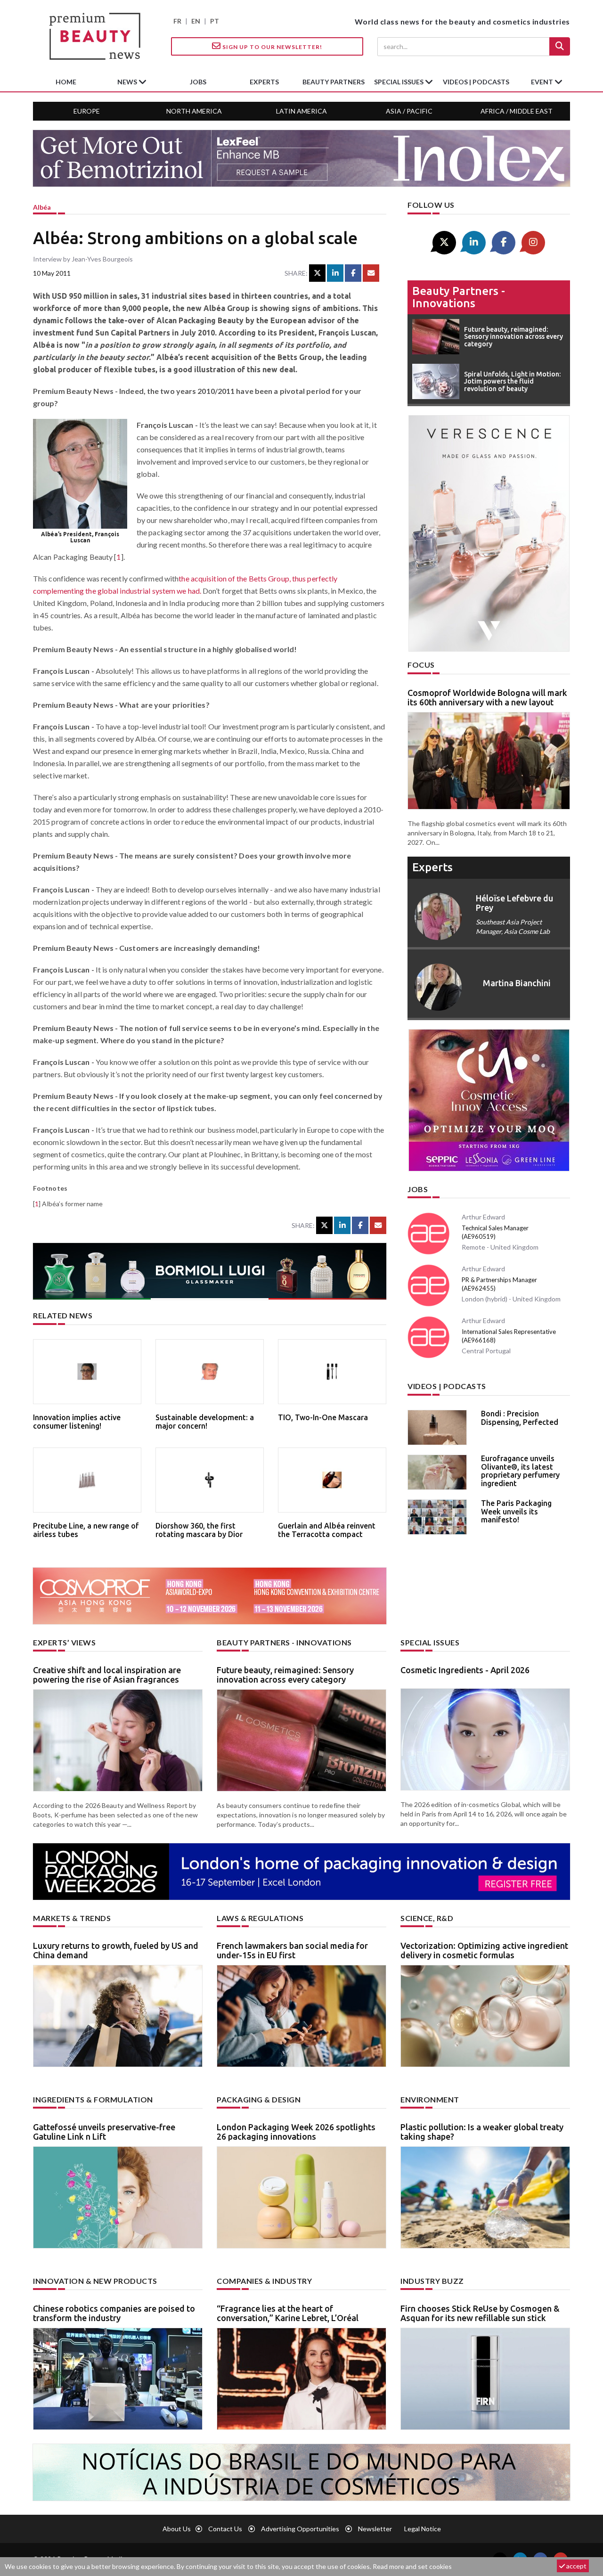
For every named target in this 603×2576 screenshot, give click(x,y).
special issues (399, 82)
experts (264, 82)
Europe (87, 111)
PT (215, 21)
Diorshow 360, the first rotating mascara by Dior (199, 1530)
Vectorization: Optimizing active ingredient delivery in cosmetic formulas (484, 1950)
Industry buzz (432, 2281)
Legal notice (423, 2529)
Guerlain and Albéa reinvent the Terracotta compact (327, 1530)
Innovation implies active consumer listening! (77, 1422)
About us (177, 2529)
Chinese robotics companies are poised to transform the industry (114, 2313)
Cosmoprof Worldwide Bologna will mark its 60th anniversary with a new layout (487, 697)
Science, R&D (427, 1918)
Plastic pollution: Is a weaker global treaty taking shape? (482, 2132)
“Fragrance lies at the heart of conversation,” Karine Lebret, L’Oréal (288, 2313)
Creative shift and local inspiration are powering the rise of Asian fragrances (107, 1675)
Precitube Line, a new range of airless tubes (86, 1530)
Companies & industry (264, 2281)
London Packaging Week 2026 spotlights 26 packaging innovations (296, 2132)
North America (194, 111)
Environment (430, 2099)
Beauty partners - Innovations (459, 297)
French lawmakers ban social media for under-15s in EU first (292, 1950)
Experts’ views (64, 1642)
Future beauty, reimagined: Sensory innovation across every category (285, 1675)
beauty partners (334, 82)
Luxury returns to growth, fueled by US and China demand (116, 1950)
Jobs (418, 1189)
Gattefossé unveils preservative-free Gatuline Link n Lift (104, 2132)
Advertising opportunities (300, 2529)
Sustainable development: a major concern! (205, 1422)
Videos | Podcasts (476, 82)
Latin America (301, 111)
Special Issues (430, 1642)
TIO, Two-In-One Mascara (323, 1417)
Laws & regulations (260, 1918)
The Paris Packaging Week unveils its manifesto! (516, 1511)
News (128, 82)
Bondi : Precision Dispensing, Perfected (520, 1418)
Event (543, 82)
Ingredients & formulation (93, 2099)
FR (177, 21)
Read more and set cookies (412, 2566)
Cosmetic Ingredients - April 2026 (465, 1670)
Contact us (225, 2529)
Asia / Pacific (409, 111)
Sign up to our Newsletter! (272, 47)
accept (576, 2566)
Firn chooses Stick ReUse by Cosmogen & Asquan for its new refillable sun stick (480, 2313)
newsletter (375, 2529)
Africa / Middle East (517, 111)
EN (196, 21)
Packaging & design (259, 2099)
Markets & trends (72, 1918)
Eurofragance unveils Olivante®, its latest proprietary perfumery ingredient (520, 1471)
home (66, 82)
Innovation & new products (95, 2281)
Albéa (42, 207)
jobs (198, 82)
